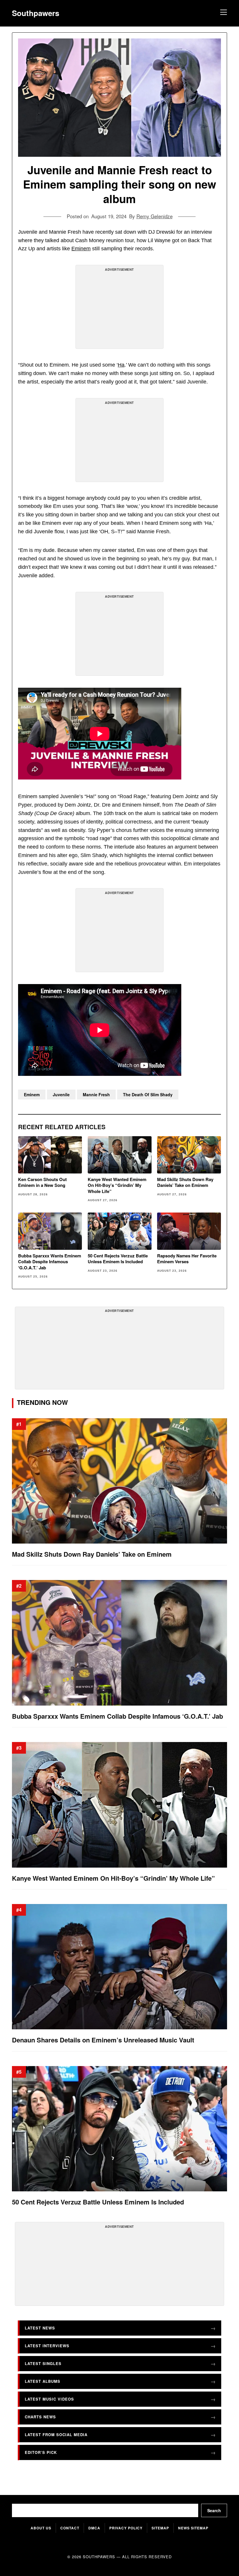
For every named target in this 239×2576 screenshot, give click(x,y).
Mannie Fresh (96, 1095)
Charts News (40, 2417)
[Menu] (223, 13)
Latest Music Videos (49, 2399)
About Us (41, 2528)
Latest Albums (43, 2381)
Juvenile (61, 1095)
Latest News (40, 2328)
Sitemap (160, 2528)
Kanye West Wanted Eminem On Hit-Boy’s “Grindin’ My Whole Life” (117, 1185)
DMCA (94, 2528)
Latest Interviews (47, 2346)
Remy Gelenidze (154, 216)
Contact (70, 2528)
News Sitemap (193, 2528)
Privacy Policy (126, 2528)
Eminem (81, 249)
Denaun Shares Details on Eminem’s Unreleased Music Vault (103, 2040)
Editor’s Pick (41, 2452)
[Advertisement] (119, 309)
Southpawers (36, 13)
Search (214, 2510)
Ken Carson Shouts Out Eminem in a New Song (42, 1182)
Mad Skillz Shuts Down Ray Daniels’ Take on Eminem (185, 1182)
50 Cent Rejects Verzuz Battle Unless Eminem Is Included (118, 1259)
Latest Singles (43, 2363)
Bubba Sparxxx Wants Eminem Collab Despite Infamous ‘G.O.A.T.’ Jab (50, 1262)
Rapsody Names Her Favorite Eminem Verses (187, 1259)
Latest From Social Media (56, 2435)
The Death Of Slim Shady (148, 1095)
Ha (121, 365)
